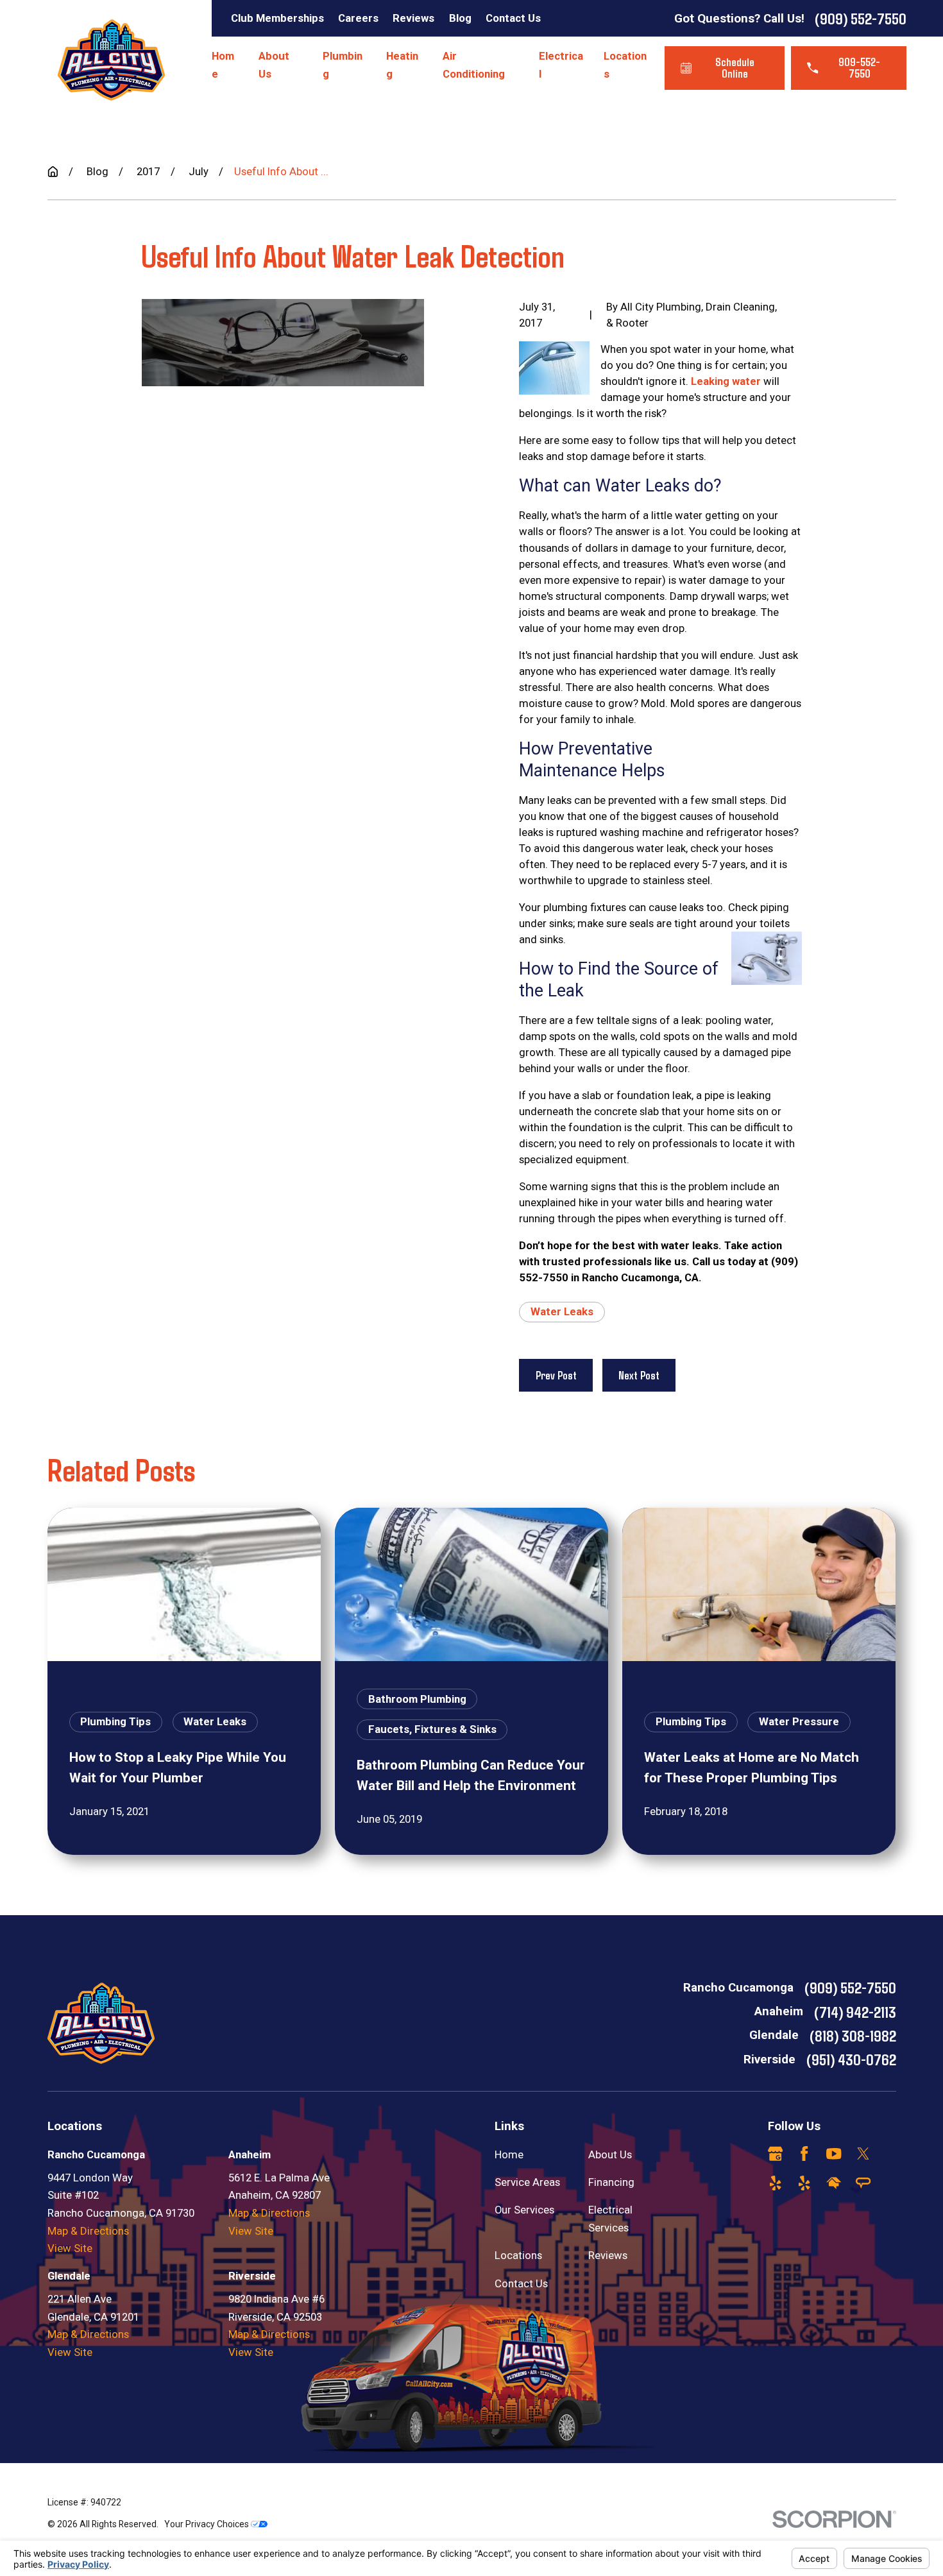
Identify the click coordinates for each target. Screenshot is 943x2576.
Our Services (524, 2210)
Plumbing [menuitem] (343, 65)
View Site (70, 2248)
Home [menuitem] (223, 65)
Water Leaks (562, 1311)
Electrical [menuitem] (561, 65)
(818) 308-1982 (853, 2035)
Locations (518, 2255)
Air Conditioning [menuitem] (474, 65)
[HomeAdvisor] (834, 2183)
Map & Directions (88, 2231)
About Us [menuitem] (274, 65)
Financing (611, 2182)
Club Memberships (277, 18)
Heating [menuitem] (402, 65)
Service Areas (527, 2182)
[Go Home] (53, 172)
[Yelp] (775, 2183)
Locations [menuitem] (625, 65)
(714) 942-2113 (855, 2011)
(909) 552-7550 (861, 18)
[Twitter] (863, 2154)
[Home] (111, 60)
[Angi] (863, 2183)
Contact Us (513, 18)
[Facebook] (804, 2154)
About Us (610, 2154)
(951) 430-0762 (851, 2059)
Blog (460, 18)
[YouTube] (834, 2154)
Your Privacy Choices (208, 2524)
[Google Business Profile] (775, 2154)
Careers (358, 18)
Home (509, 2154)
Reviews (413, 18)
